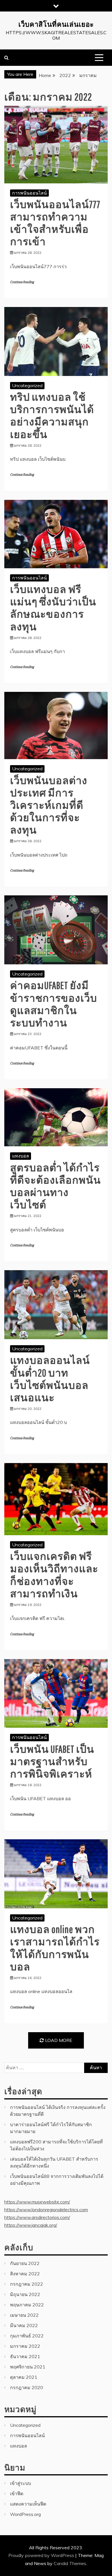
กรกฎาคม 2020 (27, 2387)
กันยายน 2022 (25, 2263)
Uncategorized (27, 385)
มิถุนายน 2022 (25, 2294)
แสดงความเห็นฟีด (28, 2504)
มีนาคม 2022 (24, 2325)
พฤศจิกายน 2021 (28, 2367)
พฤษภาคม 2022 (27, 2305)
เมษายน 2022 (24, 2315)
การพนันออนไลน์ (29, 193)
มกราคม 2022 (25, 2346)
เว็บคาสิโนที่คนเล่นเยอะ (56, 24)
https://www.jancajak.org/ (31, 2225)
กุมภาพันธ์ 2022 (27, 2336)
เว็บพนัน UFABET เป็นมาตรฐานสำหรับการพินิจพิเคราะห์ (52, 1761)
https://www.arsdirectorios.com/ (37, 2217)
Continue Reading (22, 282)
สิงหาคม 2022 (25, 2274)
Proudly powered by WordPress (42, 2555)
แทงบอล (21, 1156)
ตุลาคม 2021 (24, 2377)
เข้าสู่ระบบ (21, 2483)
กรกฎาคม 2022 (27, 2284)
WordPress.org (25, 2514)
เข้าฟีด (17, 2494)
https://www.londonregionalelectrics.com (46, 2210)
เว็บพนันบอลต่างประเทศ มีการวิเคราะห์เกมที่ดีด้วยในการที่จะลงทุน (49, 805)
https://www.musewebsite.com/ (37, 2202)
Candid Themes (70, 2563)
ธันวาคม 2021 (25, 2356)
